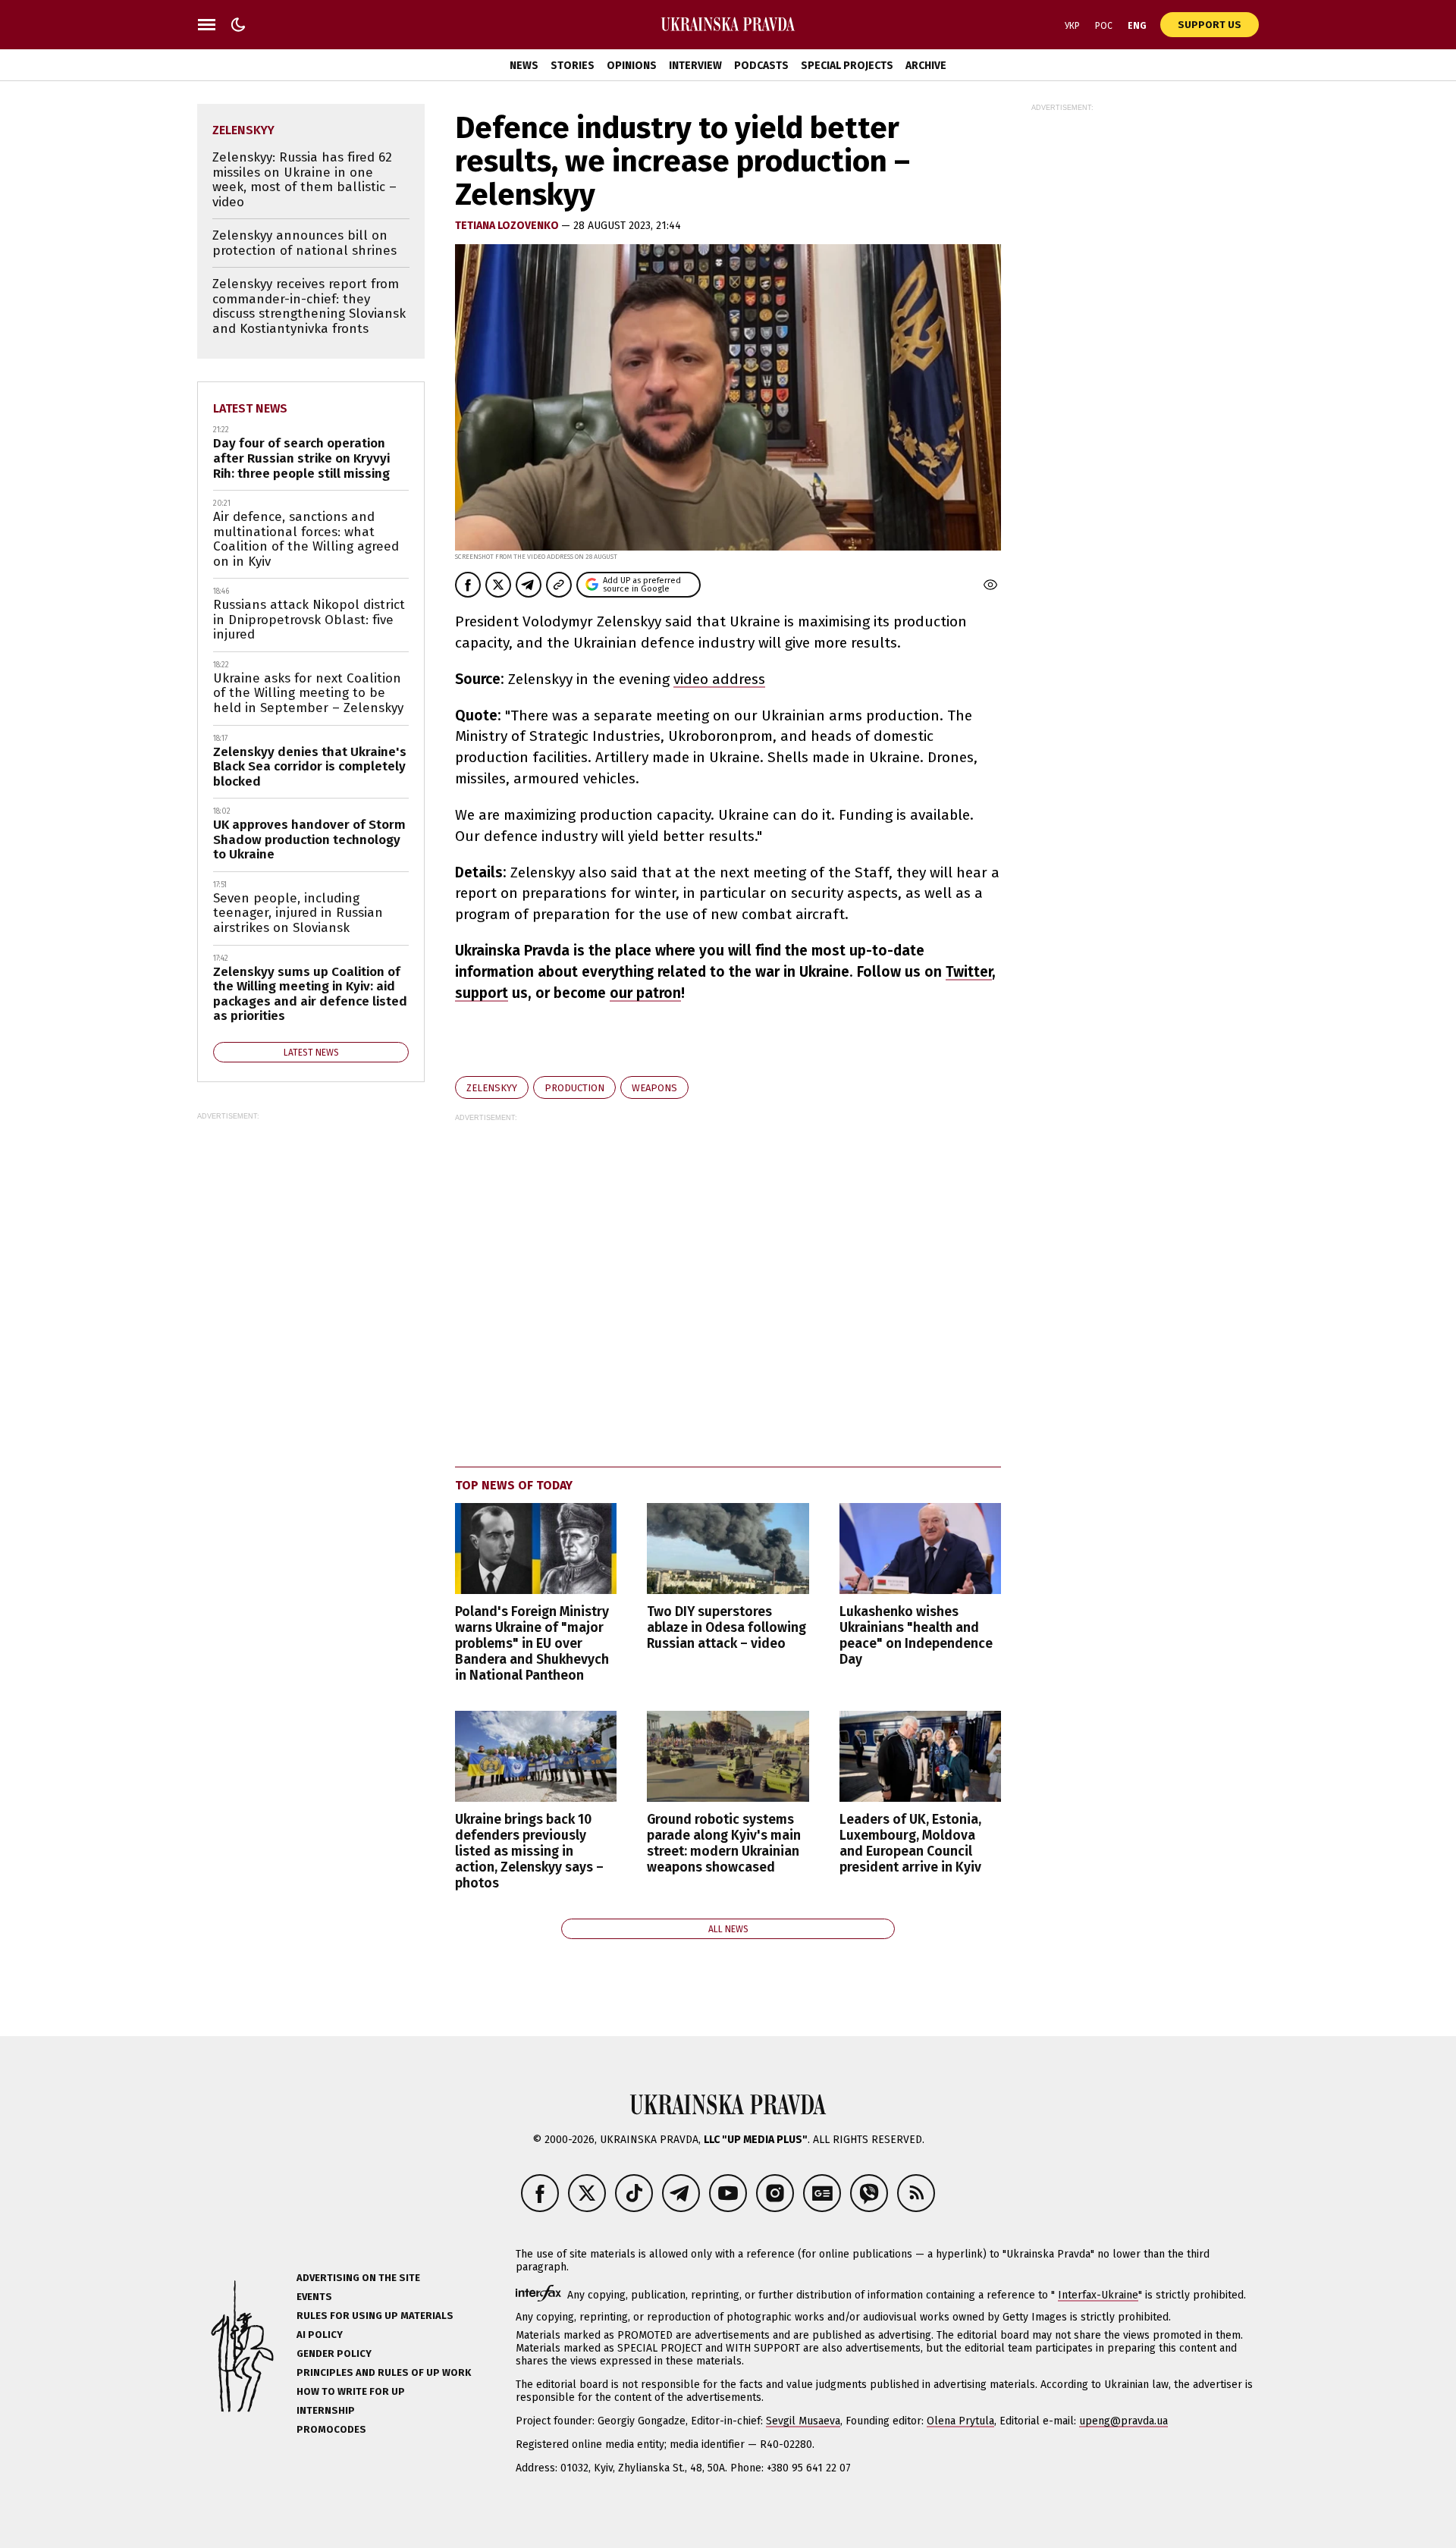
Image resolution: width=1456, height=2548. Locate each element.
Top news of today (514, 1485)
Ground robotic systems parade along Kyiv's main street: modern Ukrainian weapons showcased (724, 1844)
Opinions (632, 66)
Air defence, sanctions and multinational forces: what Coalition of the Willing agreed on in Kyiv (306, 539)
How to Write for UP (351, 2391)
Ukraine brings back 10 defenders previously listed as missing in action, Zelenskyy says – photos (529, 1852)
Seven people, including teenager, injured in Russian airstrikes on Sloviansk (298, 913)
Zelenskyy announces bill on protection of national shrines (304, 243)
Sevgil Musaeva (803, 2421)
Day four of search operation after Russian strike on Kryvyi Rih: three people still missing (301, 458)
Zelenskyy (492, 1088)
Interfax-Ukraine (1098, 2295)
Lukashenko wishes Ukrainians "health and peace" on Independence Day (916, 1636)
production (574, 1088)
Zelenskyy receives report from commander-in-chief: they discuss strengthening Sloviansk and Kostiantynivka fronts (309, 306)
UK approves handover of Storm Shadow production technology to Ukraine (309, 839)
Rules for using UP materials (375, 2316)
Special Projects (847, 66)
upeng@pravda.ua (1123, 2421)
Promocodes (331, 2429)
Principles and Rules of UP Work (384, 2372)
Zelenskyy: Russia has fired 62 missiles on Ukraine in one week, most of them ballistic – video (304, 180)
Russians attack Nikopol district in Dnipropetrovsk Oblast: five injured (309, 620)
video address (719, 679)
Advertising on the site (358, 2278)
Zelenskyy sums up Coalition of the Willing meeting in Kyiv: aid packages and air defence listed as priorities (310, 994)
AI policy (320, 2335)
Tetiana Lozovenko (508, 226)
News (524, 66)
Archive (926, 66)
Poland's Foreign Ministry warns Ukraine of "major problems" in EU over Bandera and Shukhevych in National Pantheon (532, 1644)
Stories (573, 66)
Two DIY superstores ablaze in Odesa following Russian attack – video (726, 1628)
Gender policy (334, 2353)
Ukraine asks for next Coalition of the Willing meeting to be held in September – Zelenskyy (308, 693)
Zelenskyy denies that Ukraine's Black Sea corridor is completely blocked (310, 767)
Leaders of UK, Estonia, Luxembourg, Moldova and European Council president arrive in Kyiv (910, 1844)
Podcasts (761, 66)
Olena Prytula (960, 2421)
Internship (326, 2410)
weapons (654, 1088)
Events (314, 2297)
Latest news (250, 408)
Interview (695, 66)
